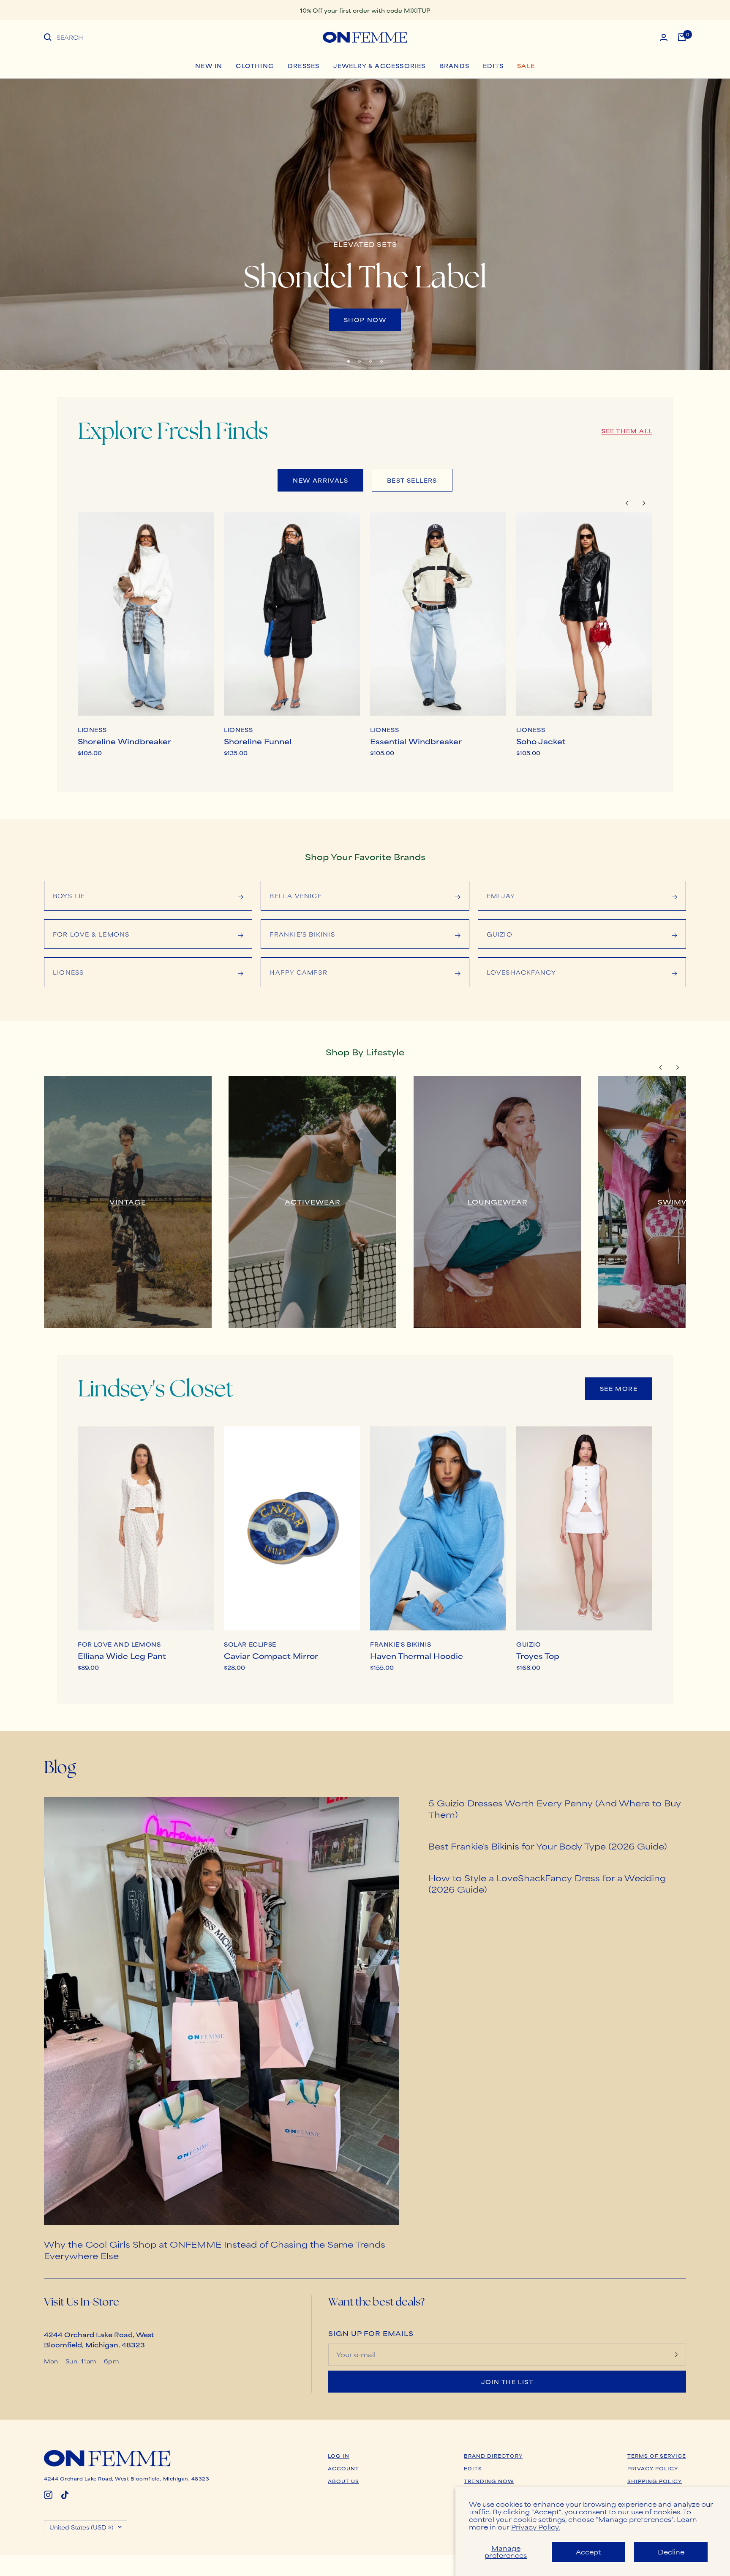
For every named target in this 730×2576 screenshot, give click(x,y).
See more (619, 1388)
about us (343, 2481)
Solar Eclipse (250, 1644)
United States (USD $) (82, 2527)
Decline (671, 2552)
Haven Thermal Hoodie (417, 1655)
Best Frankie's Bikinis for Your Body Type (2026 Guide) (548, 1846)
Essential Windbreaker (416, 741)
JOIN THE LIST (507, 2382)
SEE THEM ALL (627, 431)
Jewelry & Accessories (380, 66)
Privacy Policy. (536, 2527)
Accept (588, 2552)
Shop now (365, 320)
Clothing (255, 66)
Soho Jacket (541, 741)
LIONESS (92, 730)
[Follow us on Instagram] (48, 2495)
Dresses (304, 66)
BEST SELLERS (412, 480)
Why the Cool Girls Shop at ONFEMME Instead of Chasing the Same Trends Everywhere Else (215, 2250)
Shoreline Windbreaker (124, 741)
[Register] (676, 2355)
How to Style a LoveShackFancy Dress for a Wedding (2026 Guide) (547, 1883)
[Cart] (682, 37)
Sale (526, 66)
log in (339, 2456)
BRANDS (454, 66)
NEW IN (209, 66)
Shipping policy (655, 2481)
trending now (489, 2481)
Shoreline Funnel (258, 741)
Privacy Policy (653, 2468)
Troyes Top (538, 1655)
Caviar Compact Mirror (271, 1655)
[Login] (664, 37)
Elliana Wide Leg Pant (122, 1655)
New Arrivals (320, 480)
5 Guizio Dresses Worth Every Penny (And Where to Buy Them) (555, 1808)
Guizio (529, 1644)
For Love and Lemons (119, 1644)
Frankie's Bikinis (400, 1644)
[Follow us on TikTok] (65, 2495)
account (343, 2468)
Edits (493, 66)
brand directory (493, 2456)
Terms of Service (657, 2456)
